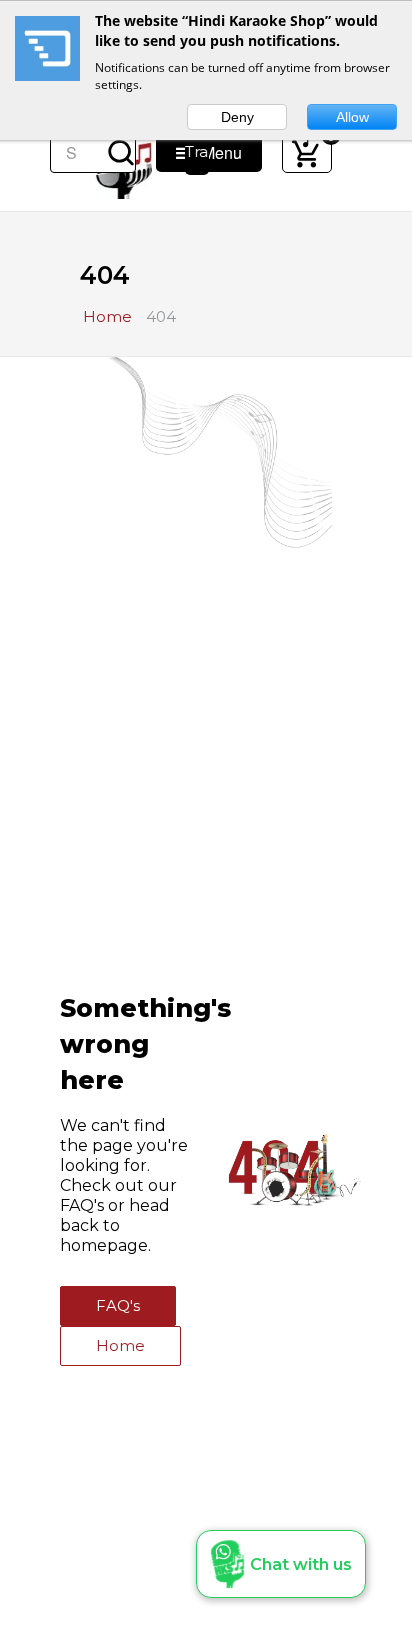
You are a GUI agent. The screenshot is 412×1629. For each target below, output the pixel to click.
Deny (237, 117)
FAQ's (118, 1305)
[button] (281, 1564)
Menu (216, 152)
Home (120, 1345)
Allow (352, 117)
